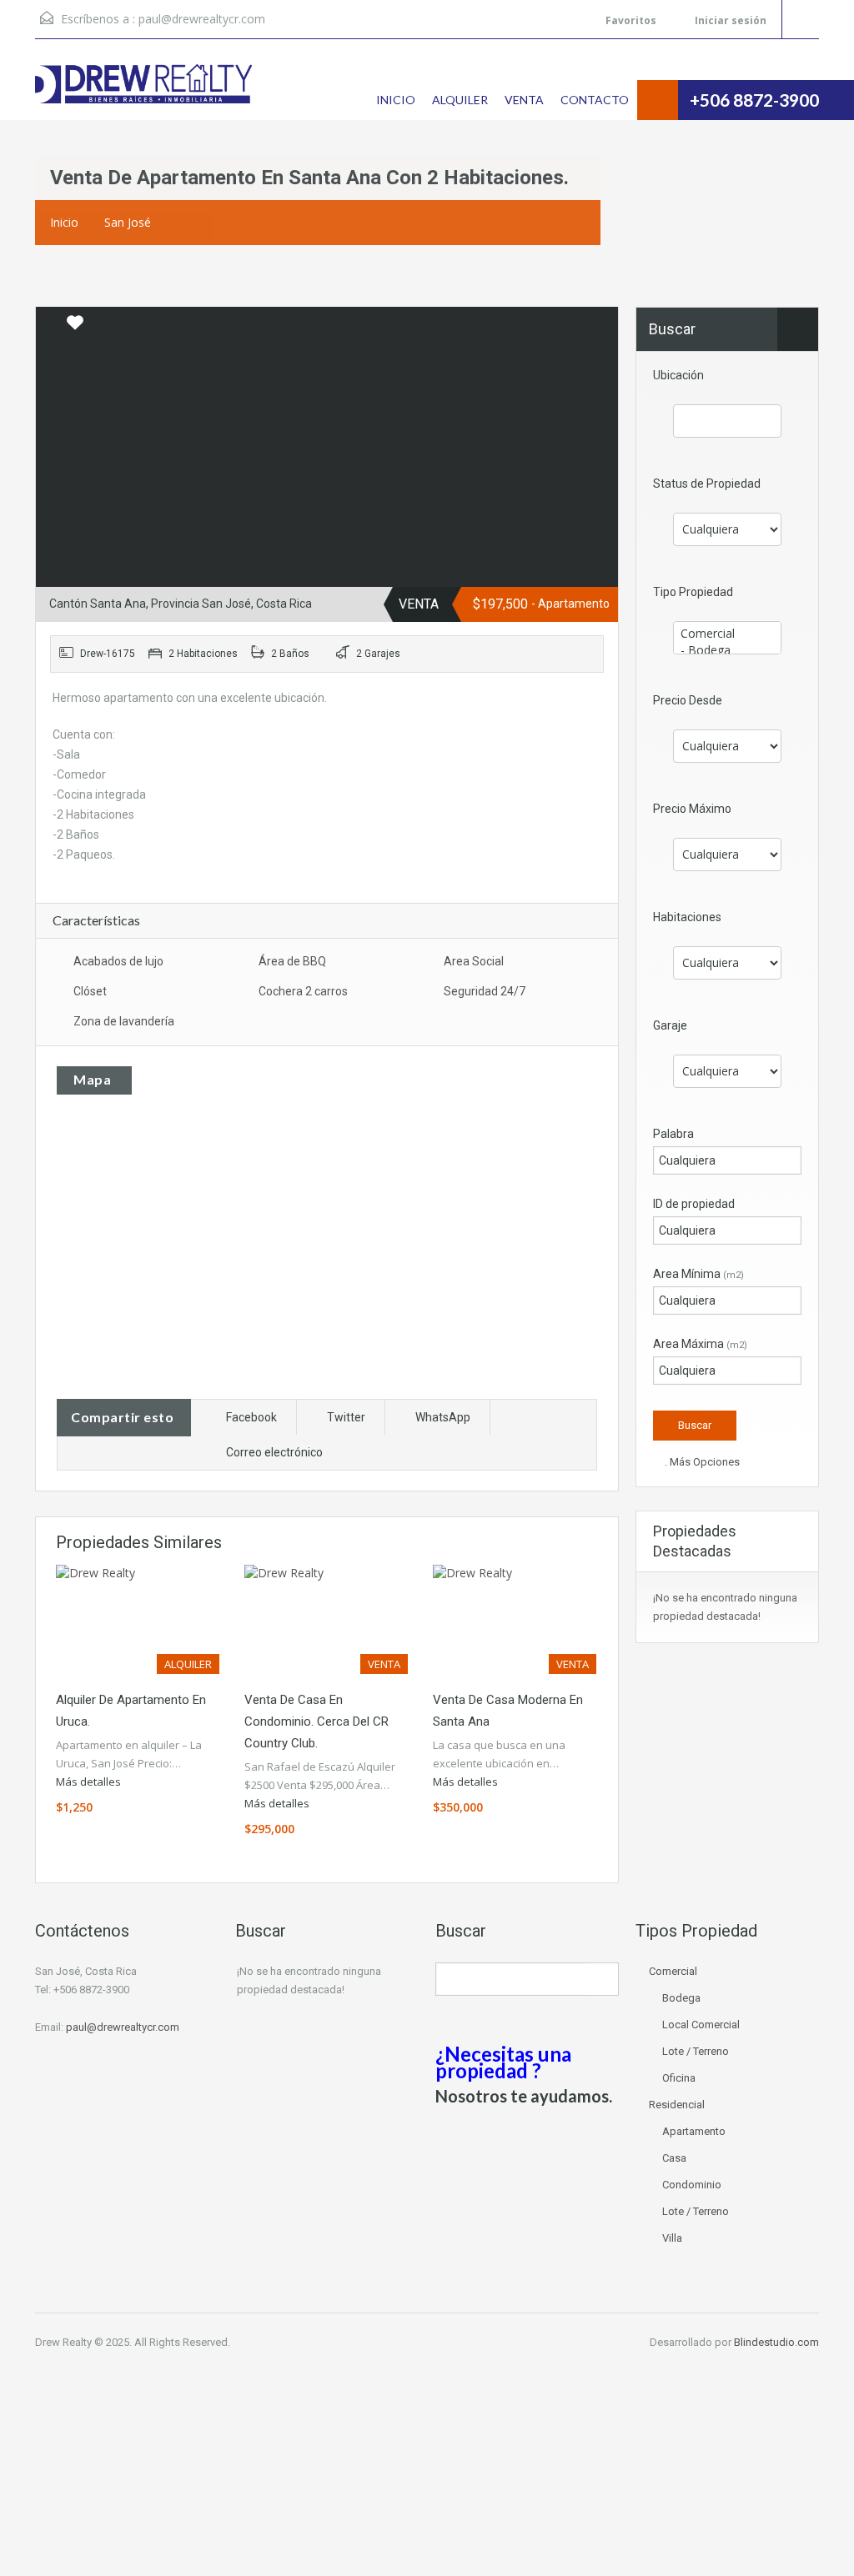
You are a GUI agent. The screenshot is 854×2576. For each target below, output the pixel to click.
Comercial (673, 1971)
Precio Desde (688, 700)
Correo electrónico (274, 1452)
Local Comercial (701, 2025)
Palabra (673, 1134)
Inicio (64, 222)
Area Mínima (698, 1274)
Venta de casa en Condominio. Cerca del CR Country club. (316, 1722)
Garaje (670, 1025)
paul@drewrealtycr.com (202, 19)
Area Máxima (700, 1344)
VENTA (524, 100)
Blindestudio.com (776, 2342)
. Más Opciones (701, 1462)
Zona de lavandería (124, 1021)
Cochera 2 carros (303, 991)
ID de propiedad (694, 1204)
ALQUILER (460, 100)
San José (128, 222)
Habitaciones (687, 917)
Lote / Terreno (696, 2051)
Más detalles (90, 1782)
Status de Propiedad (707, 484)
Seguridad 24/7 (485, 991)
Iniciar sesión (729, 20)
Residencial (677, 2105)
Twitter (346, 1417)
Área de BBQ (292, 961)
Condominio (692, 2185)
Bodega (681, 1998)
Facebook (251, 1417)
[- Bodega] (727, 650)
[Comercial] (727, 634)
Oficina (679, 2078)
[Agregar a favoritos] (75, 328)
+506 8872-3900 (754, 100)
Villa (672, 2238)
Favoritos (631, 20)
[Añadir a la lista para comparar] (50, 323)
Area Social (474, 961)
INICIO (396, 100)
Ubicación (678, 375)
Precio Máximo (692, 809)
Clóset (90, 991)
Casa (674, 2158)
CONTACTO (595, 100)
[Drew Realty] (143, 92)
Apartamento (694, 2131)
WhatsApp (443, 1417)
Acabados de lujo (118, 961)
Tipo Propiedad (693, 592)
